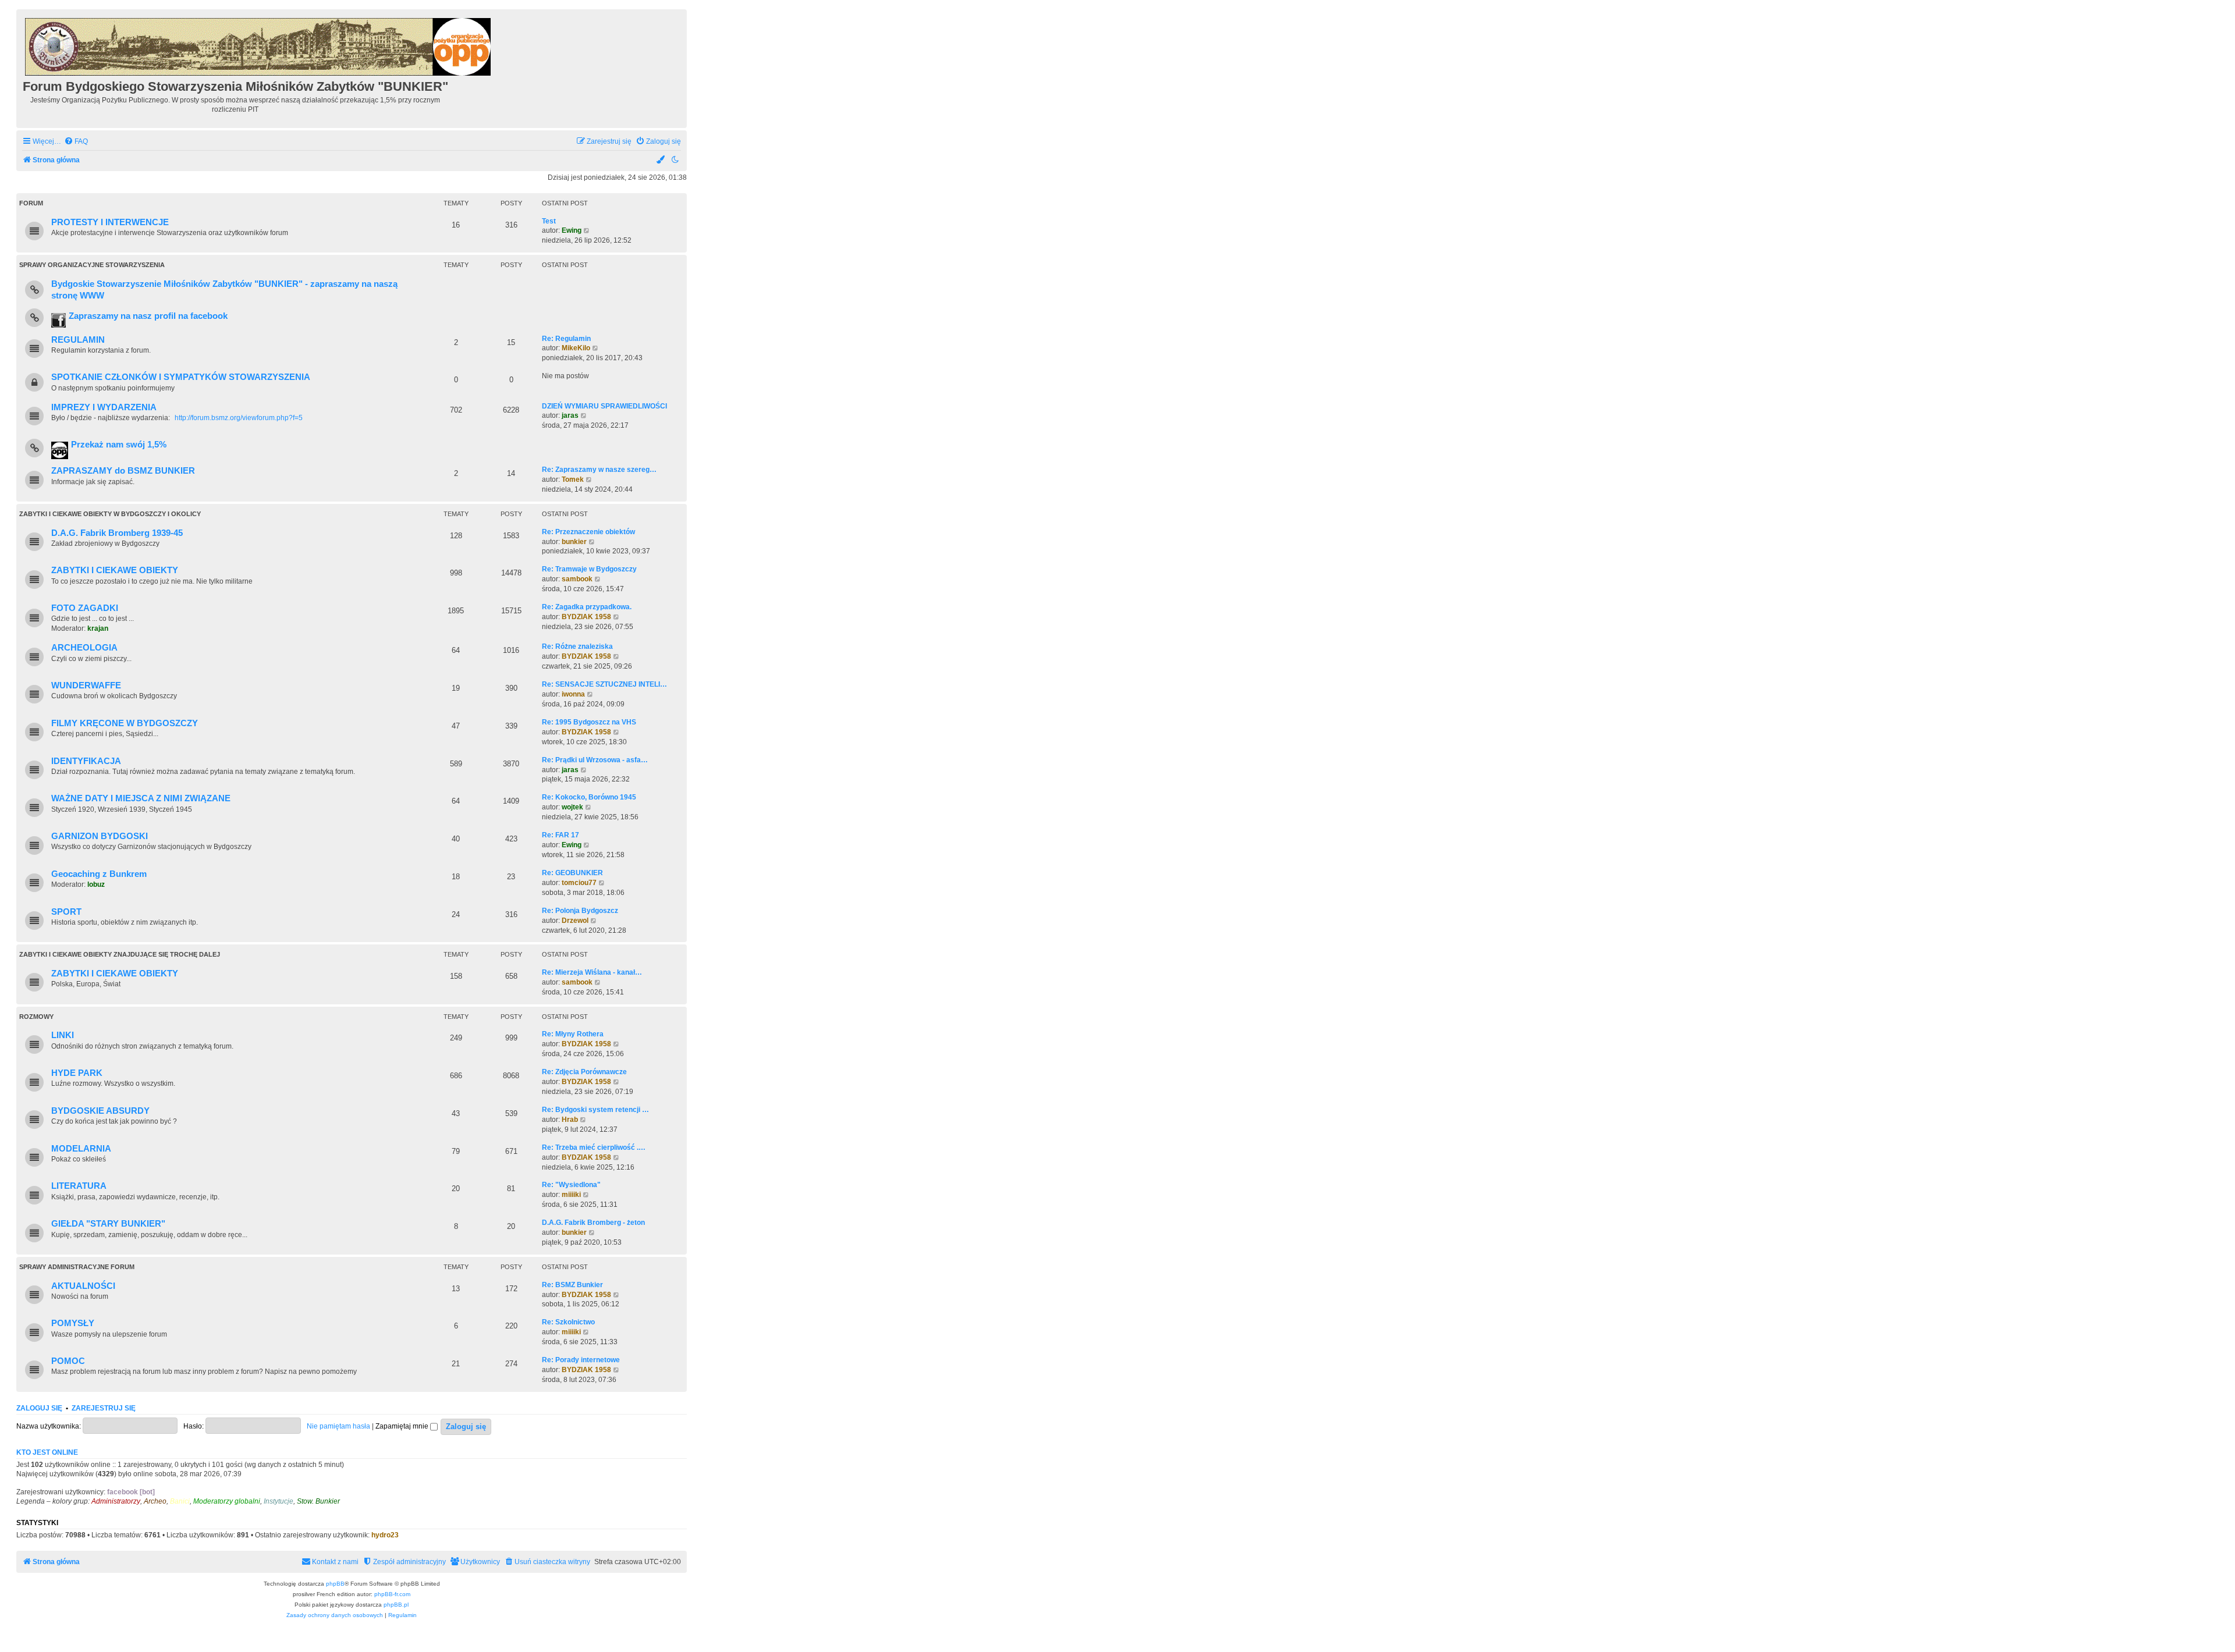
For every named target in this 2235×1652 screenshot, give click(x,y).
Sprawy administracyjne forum (77, 1267)
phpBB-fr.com (392, 1594)
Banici (180, 1501)
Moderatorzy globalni (227, 1501)
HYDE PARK (77, 1073)
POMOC (68, 1361)
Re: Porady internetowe (581, 1360)
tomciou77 (579, 883)
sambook (577, 579)
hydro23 (385, 1535)
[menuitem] (76, 142)
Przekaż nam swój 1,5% (119, 445)
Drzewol (575, 921)
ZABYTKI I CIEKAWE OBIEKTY (115, 570)
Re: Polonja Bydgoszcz (580, 911)
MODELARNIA (81, 1149)
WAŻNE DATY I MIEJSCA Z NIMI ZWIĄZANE (141, 798)
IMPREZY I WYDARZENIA (104, 407)
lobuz (96, 884)
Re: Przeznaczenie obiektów (588, 532)
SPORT (66, 912)
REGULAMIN (78, 340)
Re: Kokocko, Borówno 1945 (589, 797)
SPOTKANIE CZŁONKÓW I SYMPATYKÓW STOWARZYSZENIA (181, 377)
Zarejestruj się (104, 1408)
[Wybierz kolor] (661, 160)
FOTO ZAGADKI (85, 608)
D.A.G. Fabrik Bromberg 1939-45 (117, 533)
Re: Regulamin (566, 339)
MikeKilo (576, 348)
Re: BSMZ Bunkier (572, 1285)
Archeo (155, 1501)
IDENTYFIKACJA (86, 761)
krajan (98, 628)
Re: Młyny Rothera (573, 1034)
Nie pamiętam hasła (338, 1426)
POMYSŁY (73, 1323)
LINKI (63, 1035)
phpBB (335, 1584)
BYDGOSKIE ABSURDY (100, 1111)
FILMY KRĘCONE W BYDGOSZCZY (125, 723)
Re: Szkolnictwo (568, 1322)
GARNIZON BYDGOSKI (100, 836)
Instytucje (279, 1501)
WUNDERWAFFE (86, 685)
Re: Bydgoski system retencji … (595, 1110)
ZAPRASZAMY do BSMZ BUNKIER (123, 471)
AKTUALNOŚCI (83, 1286)
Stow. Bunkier (318, 1501)
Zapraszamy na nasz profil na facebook (148, 316)
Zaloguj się (39, 1408)
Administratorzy (116, 1501)
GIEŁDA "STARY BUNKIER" (108, 1224)
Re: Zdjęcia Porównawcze (584, 1072)
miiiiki (571, 1195)
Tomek (573, 479)
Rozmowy (36, 1017)
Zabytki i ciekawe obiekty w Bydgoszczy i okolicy (110, 514)
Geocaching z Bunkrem (99, 874)
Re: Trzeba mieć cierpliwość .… (594, 1147)
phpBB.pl (396, 1605)
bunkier (574, 542)
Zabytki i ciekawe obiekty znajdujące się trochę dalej (120, 954)
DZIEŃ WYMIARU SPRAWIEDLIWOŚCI (604, 406)
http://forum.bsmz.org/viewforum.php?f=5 (239, 418)
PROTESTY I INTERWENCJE (110, 222)
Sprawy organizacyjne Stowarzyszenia (92, 265)
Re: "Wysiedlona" (571, 1185)
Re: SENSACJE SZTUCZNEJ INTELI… (604, 684)
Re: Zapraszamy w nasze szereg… (599, 470)
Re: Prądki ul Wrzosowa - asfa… (595, 760)
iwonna (573, 694)
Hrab (570, 1120)
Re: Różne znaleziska (577, 646)
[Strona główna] (259, 45)
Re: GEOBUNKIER (572, 873)
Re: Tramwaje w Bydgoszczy (589, 569)
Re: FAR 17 (560, 835)
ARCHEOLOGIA (84, 648)
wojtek (572, 807)
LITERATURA (79, 1186)
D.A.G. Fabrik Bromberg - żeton (593, 1223)
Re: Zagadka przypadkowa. (587, 607)
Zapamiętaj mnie (403, 1426)
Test (549, 221)
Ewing (572, 230)
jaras (570, 415)
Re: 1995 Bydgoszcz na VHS (589, 722)
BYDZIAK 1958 (586, 617)
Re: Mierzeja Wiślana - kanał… (592, 972)
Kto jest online (47, 1452)
